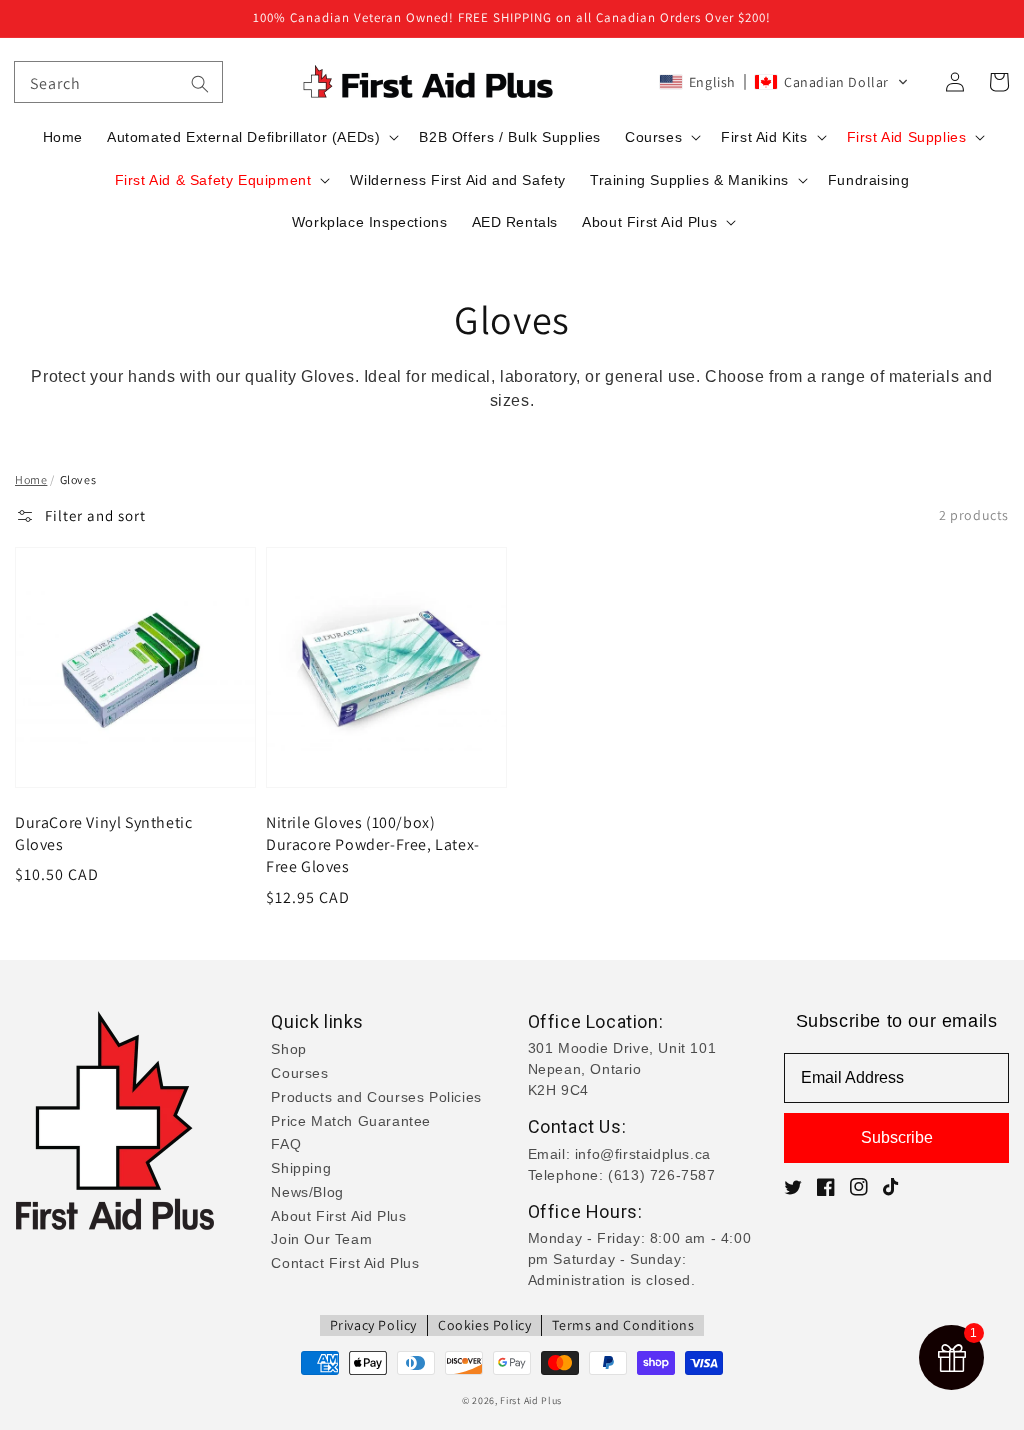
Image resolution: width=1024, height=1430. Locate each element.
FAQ (286, 1144)
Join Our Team (321, 1239)
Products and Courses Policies (376, 1097)
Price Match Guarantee (351, 1121)
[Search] (200, 84)
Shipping (301, 1168)
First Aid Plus (531, 1400)
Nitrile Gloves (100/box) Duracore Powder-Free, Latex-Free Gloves (373, 845)
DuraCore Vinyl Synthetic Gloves (103, 833)
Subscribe (897, 1137)
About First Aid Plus (338, 1216)
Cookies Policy (484, 1325)
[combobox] (118, 82)
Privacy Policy (373, 1325)
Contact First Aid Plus (345, 1263)
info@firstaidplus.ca (643, 1154)
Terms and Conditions (623, 1325)
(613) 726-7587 (661, 1175)
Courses (299, 1073)
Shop (288, 1049)
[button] (784, 82)
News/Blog (307, 1192)
